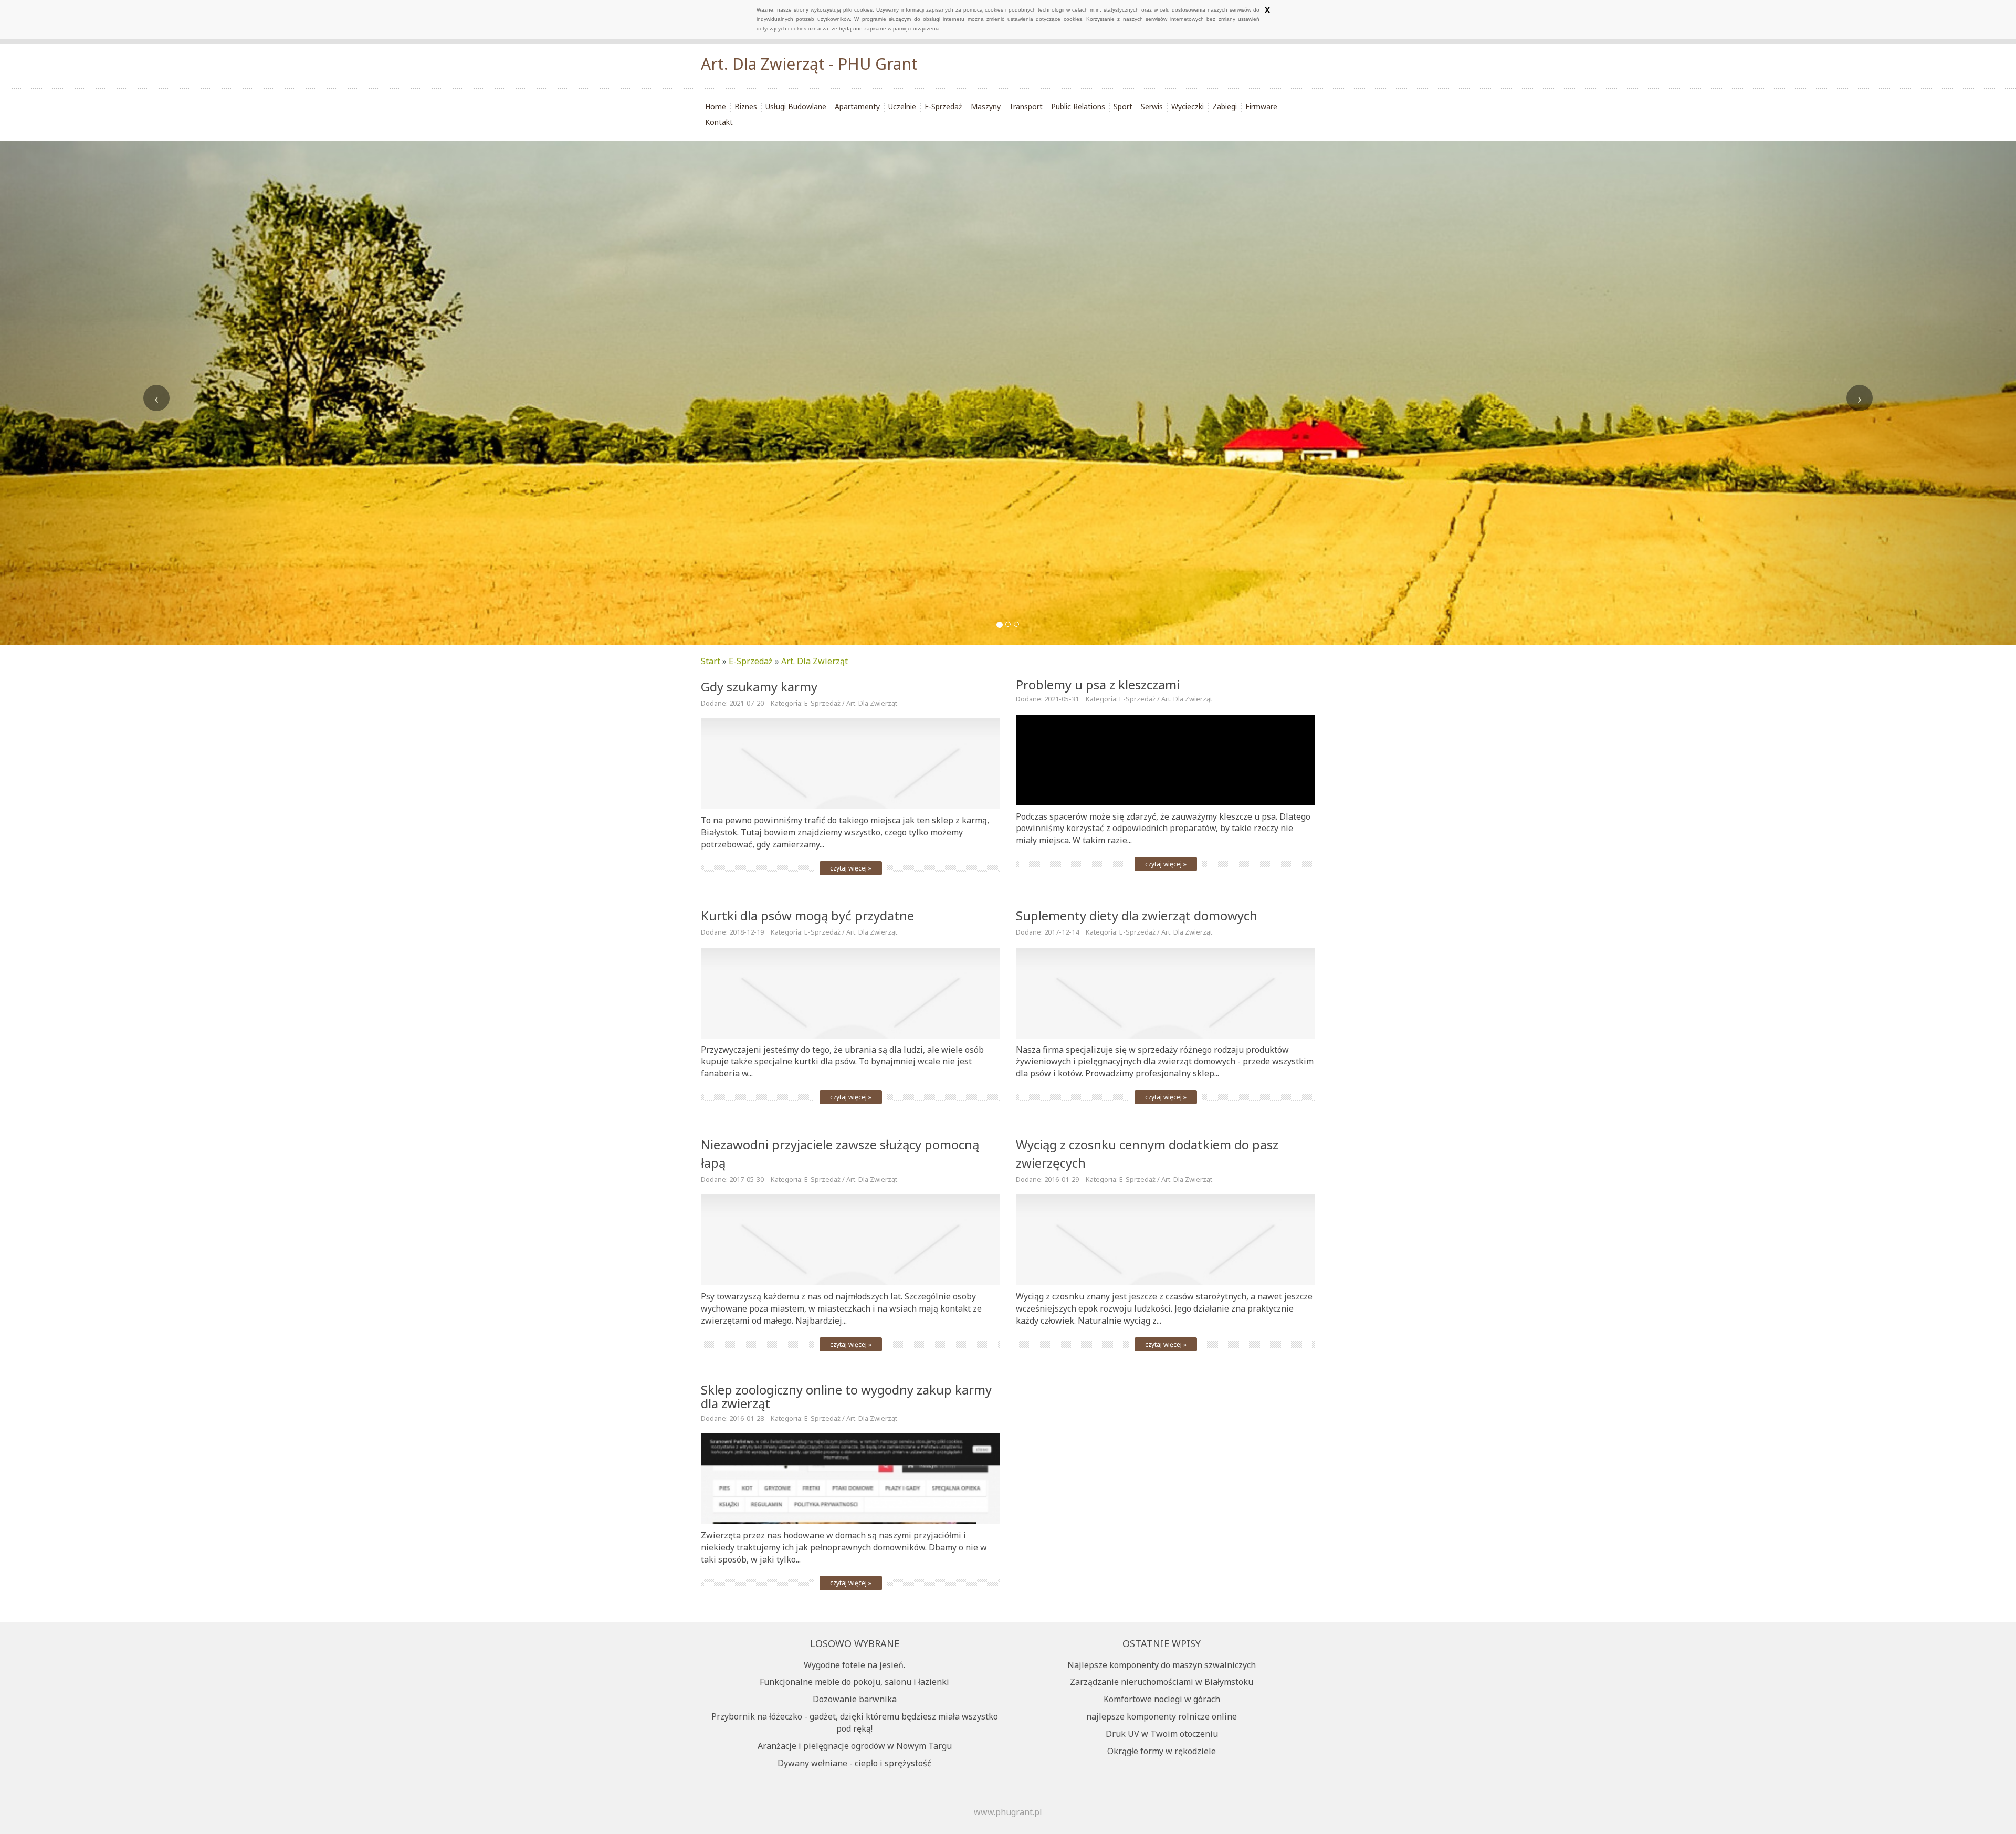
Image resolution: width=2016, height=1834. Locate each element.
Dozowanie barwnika (855, 1699)
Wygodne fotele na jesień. (854, 1665)
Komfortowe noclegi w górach (1162, 1699)
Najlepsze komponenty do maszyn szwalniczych (1162, 1665)
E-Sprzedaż (751, 661)
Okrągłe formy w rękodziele (1162, 1751)
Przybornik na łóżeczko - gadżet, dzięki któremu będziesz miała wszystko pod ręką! (855, 1722)
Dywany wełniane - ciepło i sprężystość (854, 1763)
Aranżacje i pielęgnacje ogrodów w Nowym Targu (855, 1746)
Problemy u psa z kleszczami (1098, 684)
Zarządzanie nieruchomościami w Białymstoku (1162, 1682)
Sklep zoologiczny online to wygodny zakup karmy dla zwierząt (846, 1396)
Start (711, 661)
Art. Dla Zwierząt (815, 661)
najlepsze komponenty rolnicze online (1162, 1716)
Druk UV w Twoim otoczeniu (1162, 1734)
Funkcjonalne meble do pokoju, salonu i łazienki (854, 1682)
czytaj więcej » (851, 868)
